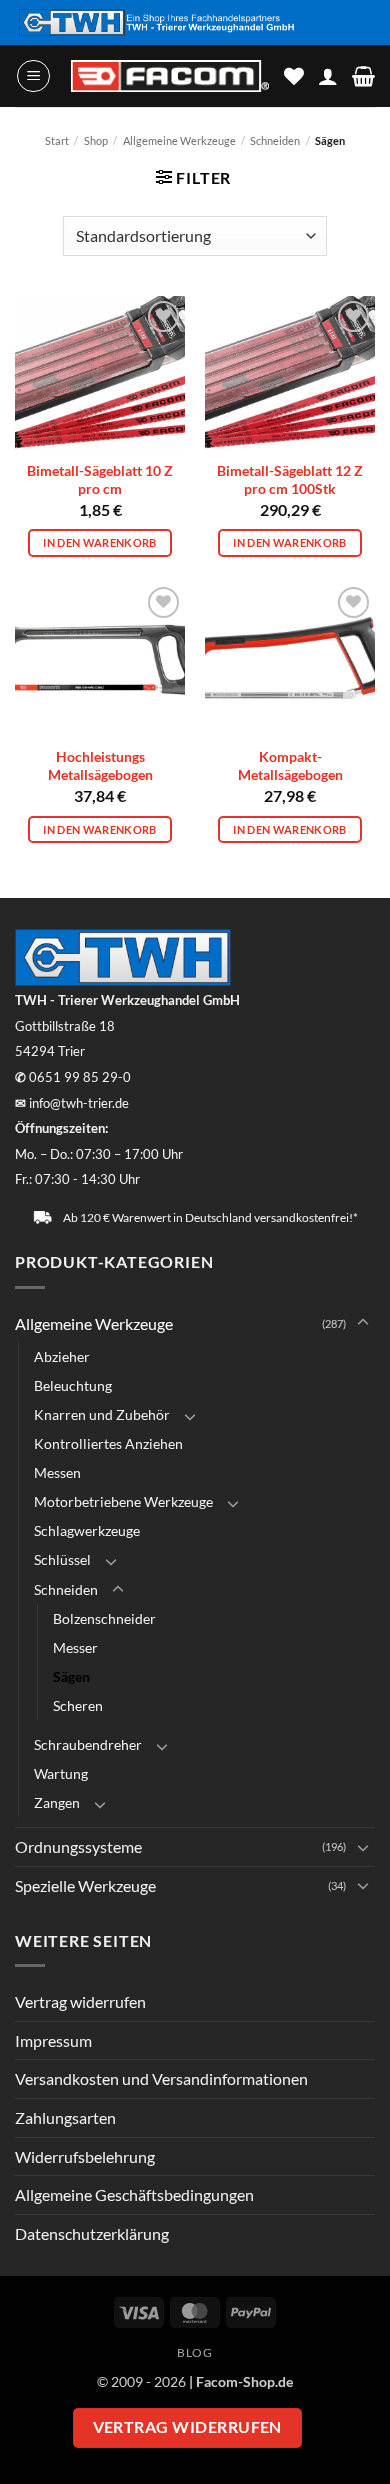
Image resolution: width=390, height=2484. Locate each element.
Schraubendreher (88, 1744)
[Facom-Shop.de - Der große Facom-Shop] (170, 76)
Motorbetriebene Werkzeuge (123, 1501)
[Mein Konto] (328, 76)
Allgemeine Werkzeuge (179, 140)
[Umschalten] (363, 1323)
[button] (33, 76)
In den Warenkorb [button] (99, 542)
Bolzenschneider (104, 1618)
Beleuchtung (73, 1385)
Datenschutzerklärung (92, 2233)
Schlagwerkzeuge (87, 1530)
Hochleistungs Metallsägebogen (100, 766)
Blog (194, 2352)
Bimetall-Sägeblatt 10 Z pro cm (100, 480)
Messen (57, 1472)
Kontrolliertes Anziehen (108, 1443)
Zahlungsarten (65, 2117)
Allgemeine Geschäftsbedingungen (134, 2194)
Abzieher (62, 1356)
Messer (75, 1647)
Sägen (71, 1676)
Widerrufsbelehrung (85, 2156)
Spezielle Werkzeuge (85, 1885)
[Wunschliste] (294, 76)
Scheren (78, 1705)
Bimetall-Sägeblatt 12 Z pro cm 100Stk (290, 480)
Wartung (61, 1773)
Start (57, 140)
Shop (96, 140)
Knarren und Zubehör (102, 1414)
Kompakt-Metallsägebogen (290, 766)
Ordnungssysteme (78, 1846)
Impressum (53, 2040)
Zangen (57, 1802)
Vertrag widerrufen (80, 2001)
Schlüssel (62, 1559)
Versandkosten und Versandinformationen (161, 2078)
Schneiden (275, 140)
